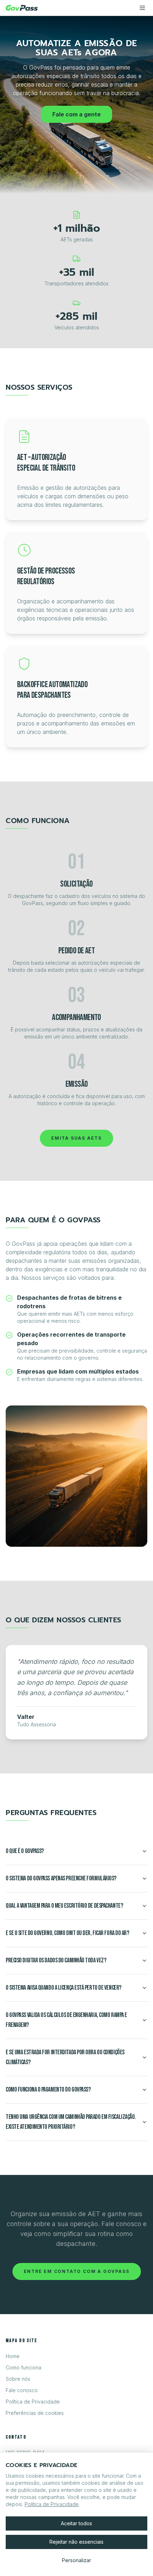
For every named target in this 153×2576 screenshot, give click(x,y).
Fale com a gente (76, 114)
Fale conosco (22, 2390)
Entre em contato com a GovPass (77, 2271)
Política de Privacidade (33, 2402)
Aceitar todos (76, 2523)
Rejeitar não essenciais (76, 2542)
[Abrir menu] (142, 8)
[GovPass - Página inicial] (22, 8)
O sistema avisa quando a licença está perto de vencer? (64, 1988)
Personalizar (76, 2560)
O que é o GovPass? (25, 1851)
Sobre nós (18, 2379)
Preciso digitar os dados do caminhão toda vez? (56, 1960)
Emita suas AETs (76, 1138)
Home (13, 2356)
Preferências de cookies (35, 2413)
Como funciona (23, 2367)
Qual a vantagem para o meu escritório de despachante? (64, 1906)
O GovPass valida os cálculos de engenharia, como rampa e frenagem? (66, 2020)
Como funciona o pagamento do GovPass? (48, 2090)
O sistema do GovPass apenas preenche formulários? (61, 1878)
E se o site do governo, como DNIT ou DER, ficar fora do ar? (67, 1933)
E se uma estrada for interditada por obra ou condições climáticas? (65, 2057)
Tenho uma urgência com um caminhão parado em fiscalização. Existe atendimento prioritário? (71, 2122)
